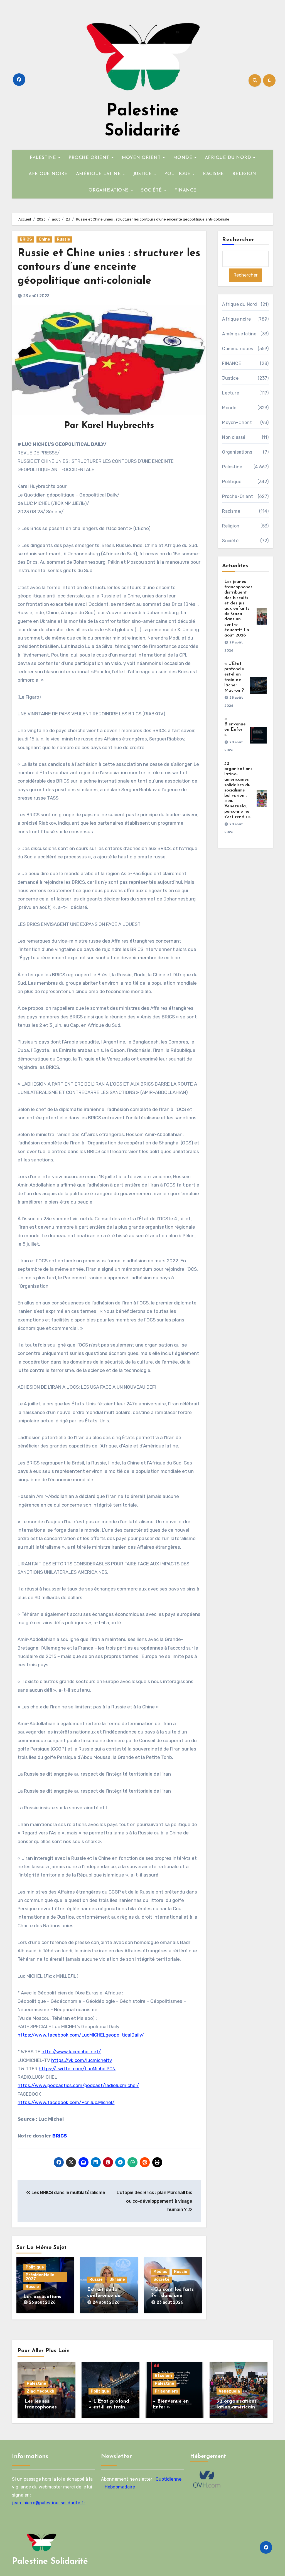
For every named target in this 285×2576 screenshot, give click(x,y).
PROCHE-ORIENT (90, 158)
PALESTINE (44, 158)
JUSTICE (143, 174)
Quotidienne (169, 2479)
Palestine (232, 467)
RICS (61, 2136)
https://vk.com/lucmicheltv (82, 2060)
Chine (44, 239)
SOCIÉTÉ (152, 190)
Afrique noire (236, 319)
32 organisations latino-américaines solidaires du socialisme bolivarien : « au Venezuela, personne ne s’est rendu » (238, 790)
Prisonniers (166, 2391)
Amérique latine (239, 334)
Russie (63, 239)
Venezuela (229, 2391)
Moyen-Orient (237, 423)
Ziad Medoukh (40, 2391)
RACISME (213, 174)
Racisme (231, 511)
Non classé (234, 437)
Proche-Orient (238, 496)
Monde (229, 408)
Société (161, 2280)
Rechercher (238, 240)
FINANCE (185, 190)
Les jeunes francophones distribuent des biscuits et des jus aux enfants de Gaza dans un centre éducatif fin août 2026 (238, 609)
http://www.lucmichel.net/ (71, 2052)
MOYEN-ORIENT (142, 158)
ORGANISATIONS (109, 190)
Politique (35, 2267)
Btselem (163, 2376)
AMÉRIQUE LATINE (99, 174)
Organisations (237, 452)
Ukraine (117, 2280)
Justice (230, 378)
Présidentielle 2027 (40, 2277)
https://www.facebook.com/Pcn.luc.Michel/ (66, 2102)
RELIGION (244, 174)
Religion (231, 526)
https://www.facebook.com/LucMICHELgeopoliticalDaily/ (81, 2035)
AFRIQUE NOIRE (48, 174)
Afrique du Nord (239, 304)
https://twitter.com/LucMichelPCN (77, 2069)
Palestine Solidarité (50, 2562)
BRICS (26, 239)
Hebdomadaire (120, 2487)
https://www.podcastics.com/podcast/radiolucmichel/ (78, 2085)
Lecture (230, 393)
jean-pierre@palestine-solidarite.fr (49, 2503)
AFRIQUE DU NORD (229, 158)
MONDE (184, 158)
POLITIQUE (178, 174)
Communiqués (238, 349)
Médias (160, 2272)
